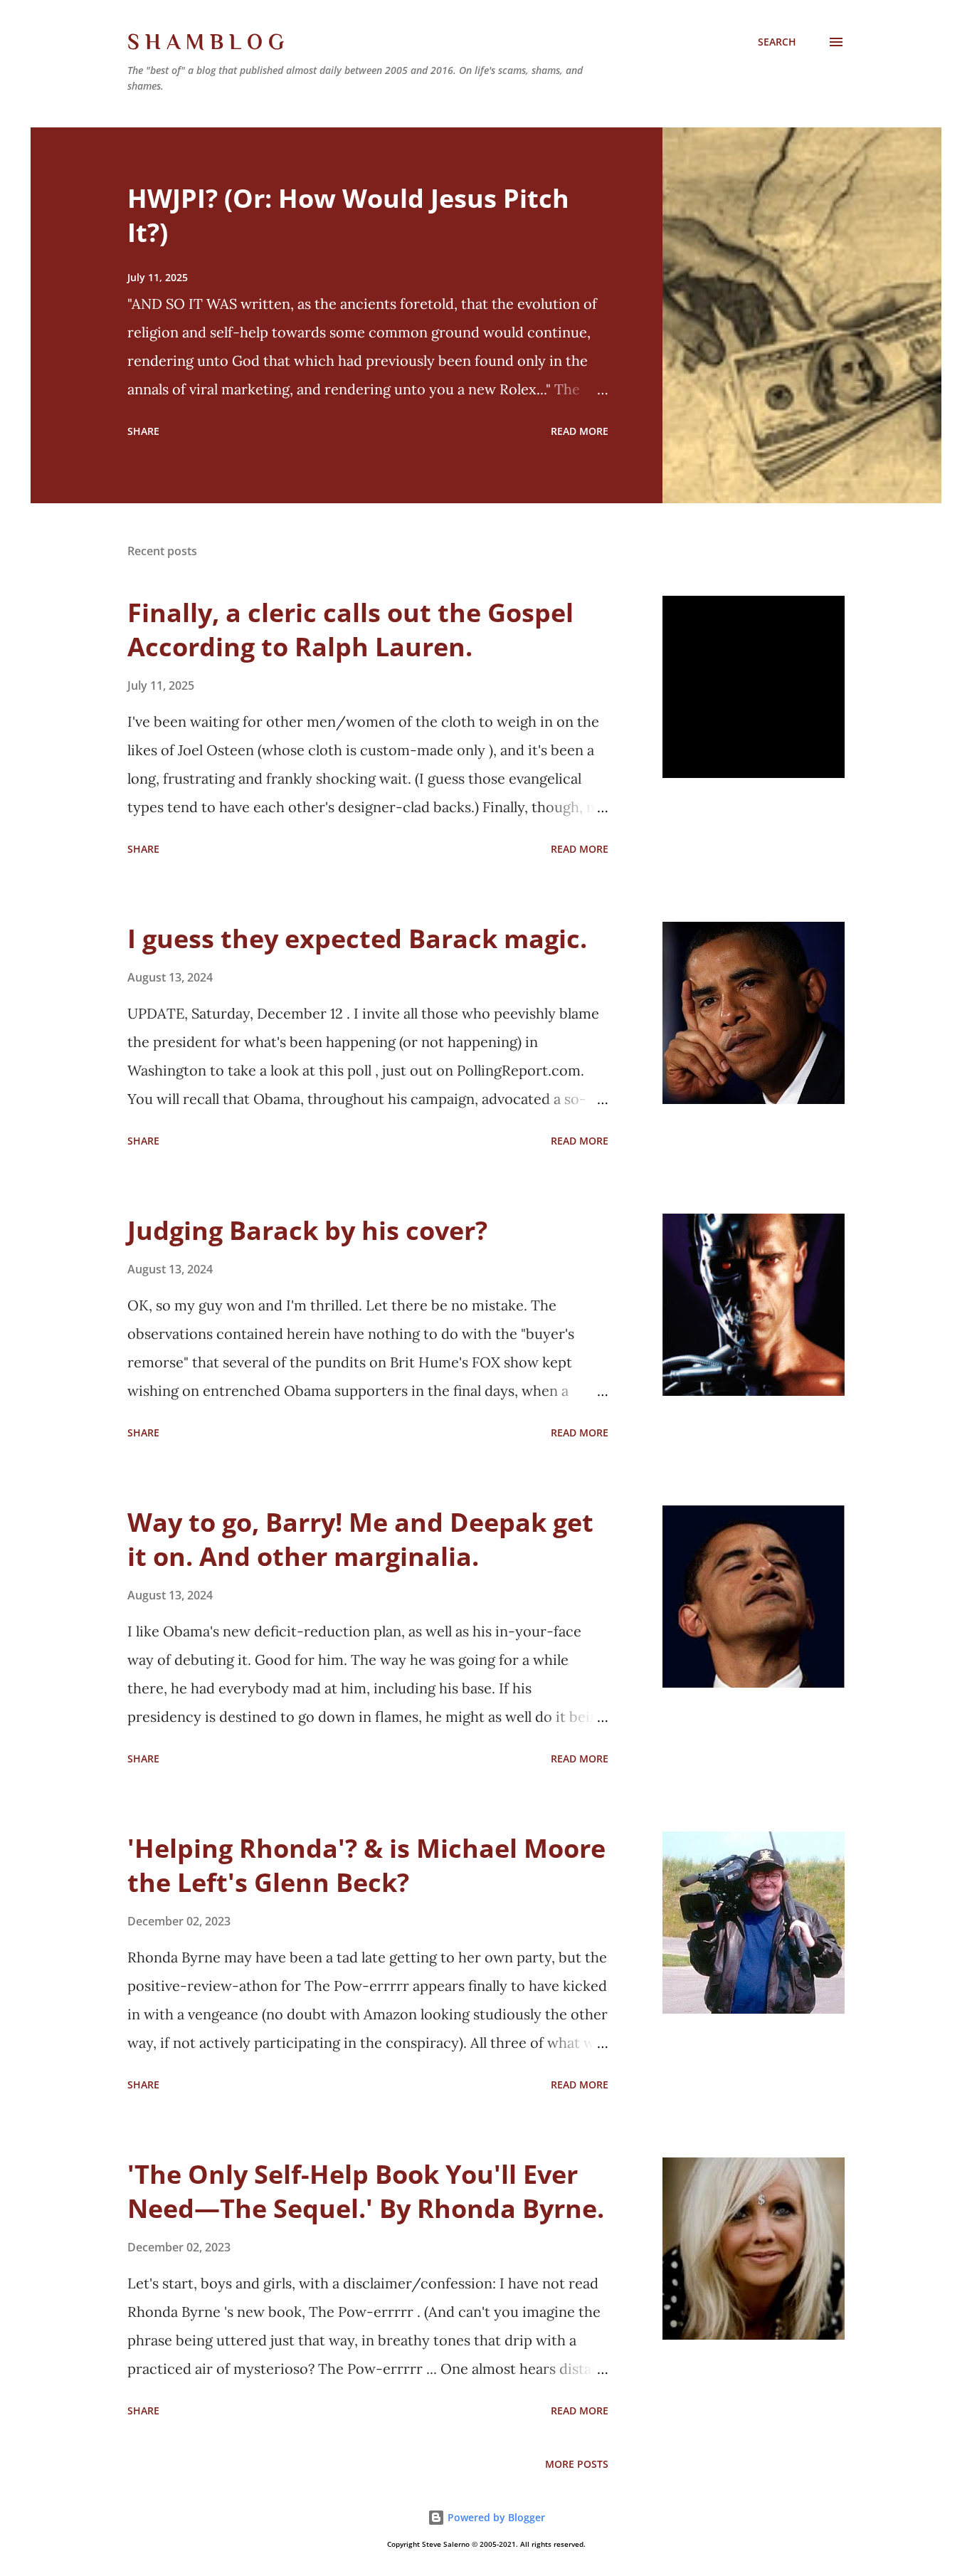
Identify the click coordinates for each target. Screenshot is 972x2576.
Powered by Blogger (495, 2517)
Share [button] (143, 431)
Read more (580, 431)
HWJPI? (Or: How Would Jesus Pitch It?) (348, 215)
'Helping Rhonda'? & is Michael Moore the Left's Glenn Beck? (366, 1865)
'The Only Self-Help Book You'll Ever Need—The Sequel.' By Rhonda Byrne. (366, 2191)
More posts (577, 2464)
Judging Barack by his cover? (307, 1230)
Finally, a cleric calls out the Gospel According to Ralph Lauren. (350, 630)
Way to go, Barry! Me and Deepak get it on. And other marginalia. (360, 1539)
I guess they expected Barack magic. (357, 939)
